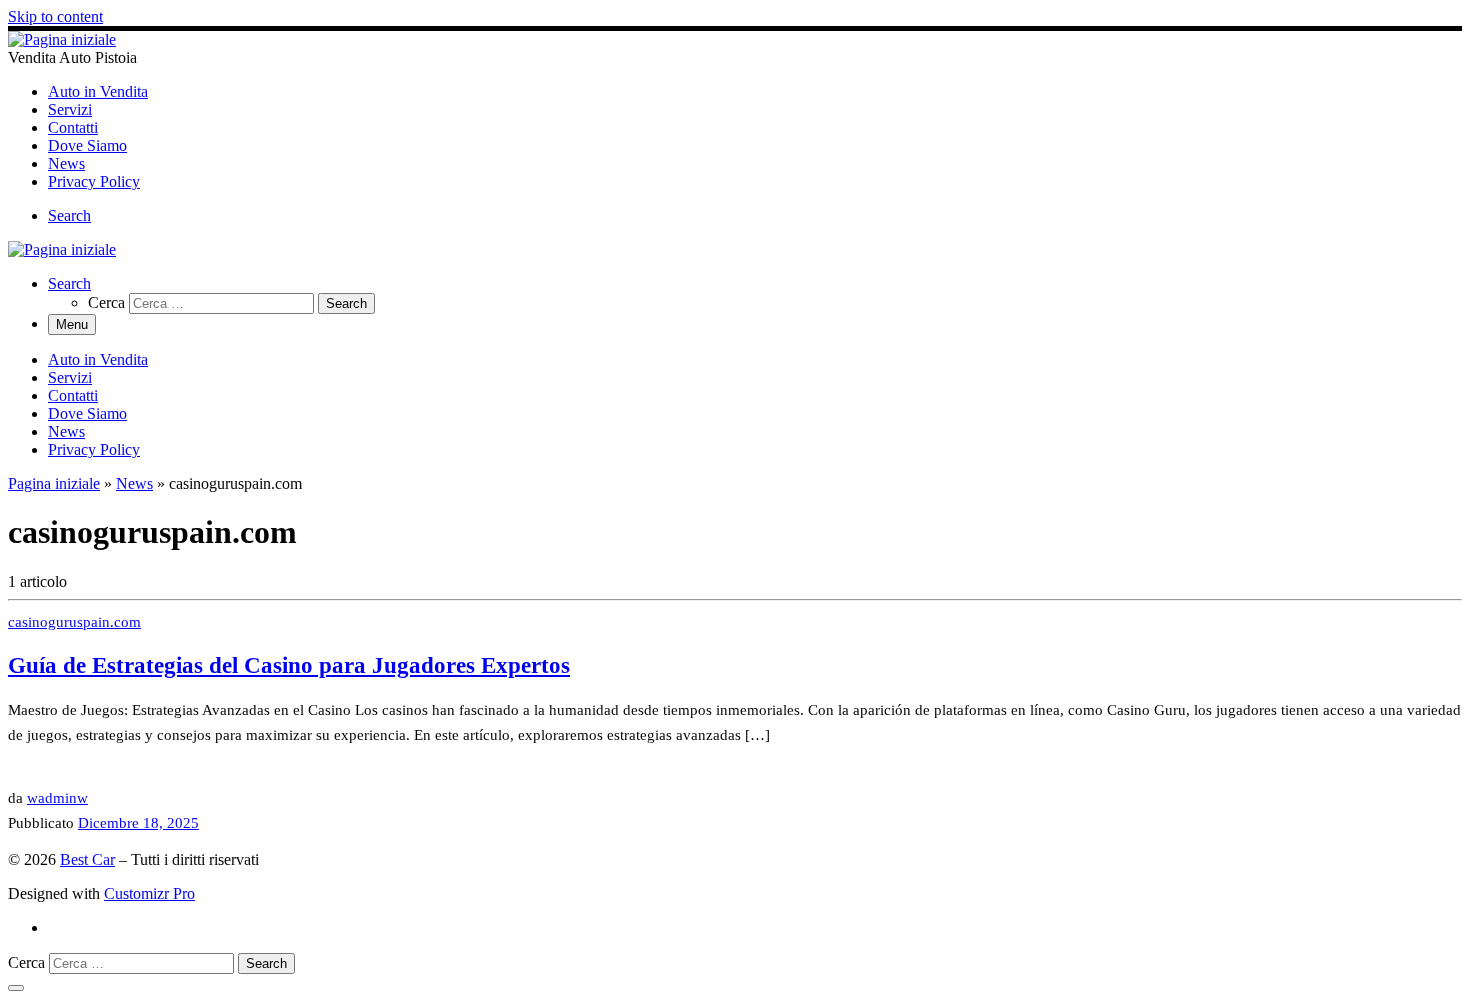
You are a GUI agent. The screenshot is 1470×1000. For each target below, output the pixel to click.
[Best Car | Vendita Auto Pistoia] (62, 39)
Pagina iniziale (54, 483)
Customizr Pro (149, 893)
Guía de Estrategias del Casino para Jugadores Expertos (289, 665)
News (134, 483)
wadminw (57, 797)
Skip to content (55, 16)
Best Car (87, 859)
